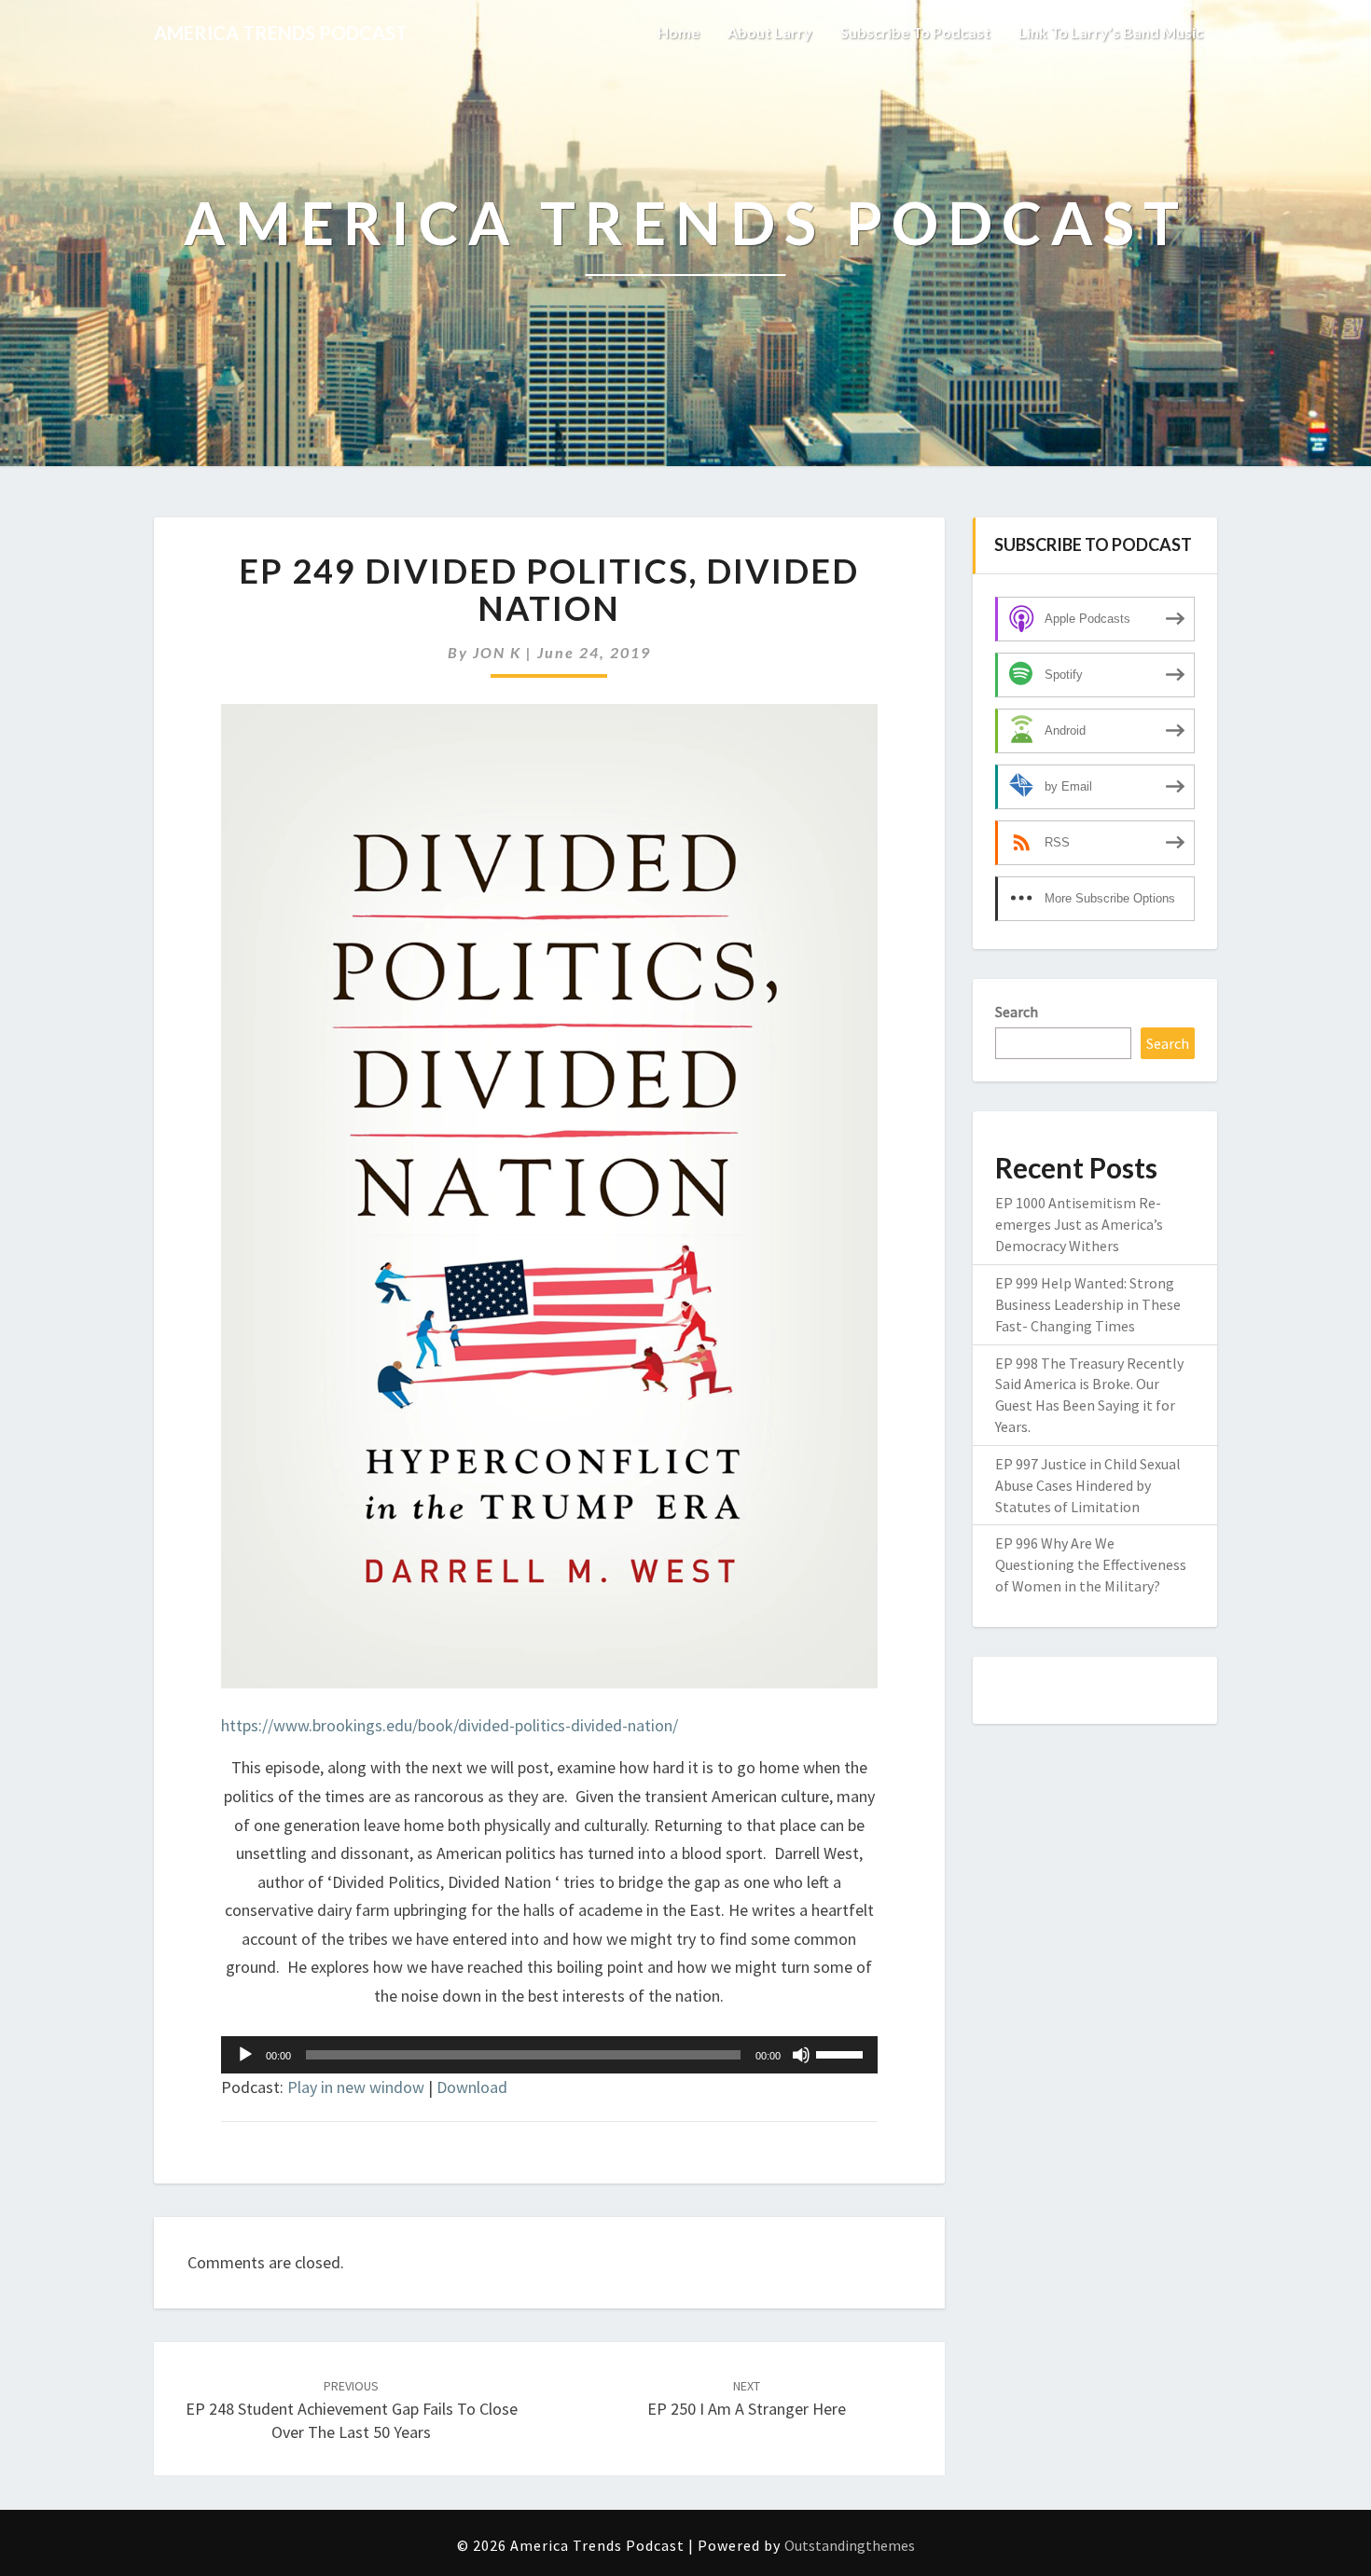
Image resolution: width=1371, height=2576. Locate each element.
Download (472, 2087)
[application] (549, 2055)
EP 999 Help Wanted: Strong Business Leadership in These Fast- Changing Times (1088, 1304)
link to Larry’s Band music (1111, 32)
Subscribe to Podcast (915, 32)
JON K (497, 652)
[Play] (245, 2055)
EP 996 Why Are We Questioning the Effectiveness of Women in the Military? (1091, 1564)
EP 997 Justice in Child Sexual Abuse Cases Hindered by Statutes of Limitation (1088, 1485)
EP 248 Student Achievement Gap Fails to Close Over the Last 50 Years (352, 2410)
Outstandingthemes (850, 2545)
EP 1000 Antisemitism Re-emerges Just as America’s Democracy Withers (1079, 1224)
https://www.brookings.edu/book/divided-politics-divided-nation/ (450, 1725)
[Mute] (801, 2055)
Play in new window (356, 2087)
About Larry (770, 32)
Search (1017, 1012)
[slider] (842, 2053)
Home (679, 32)
